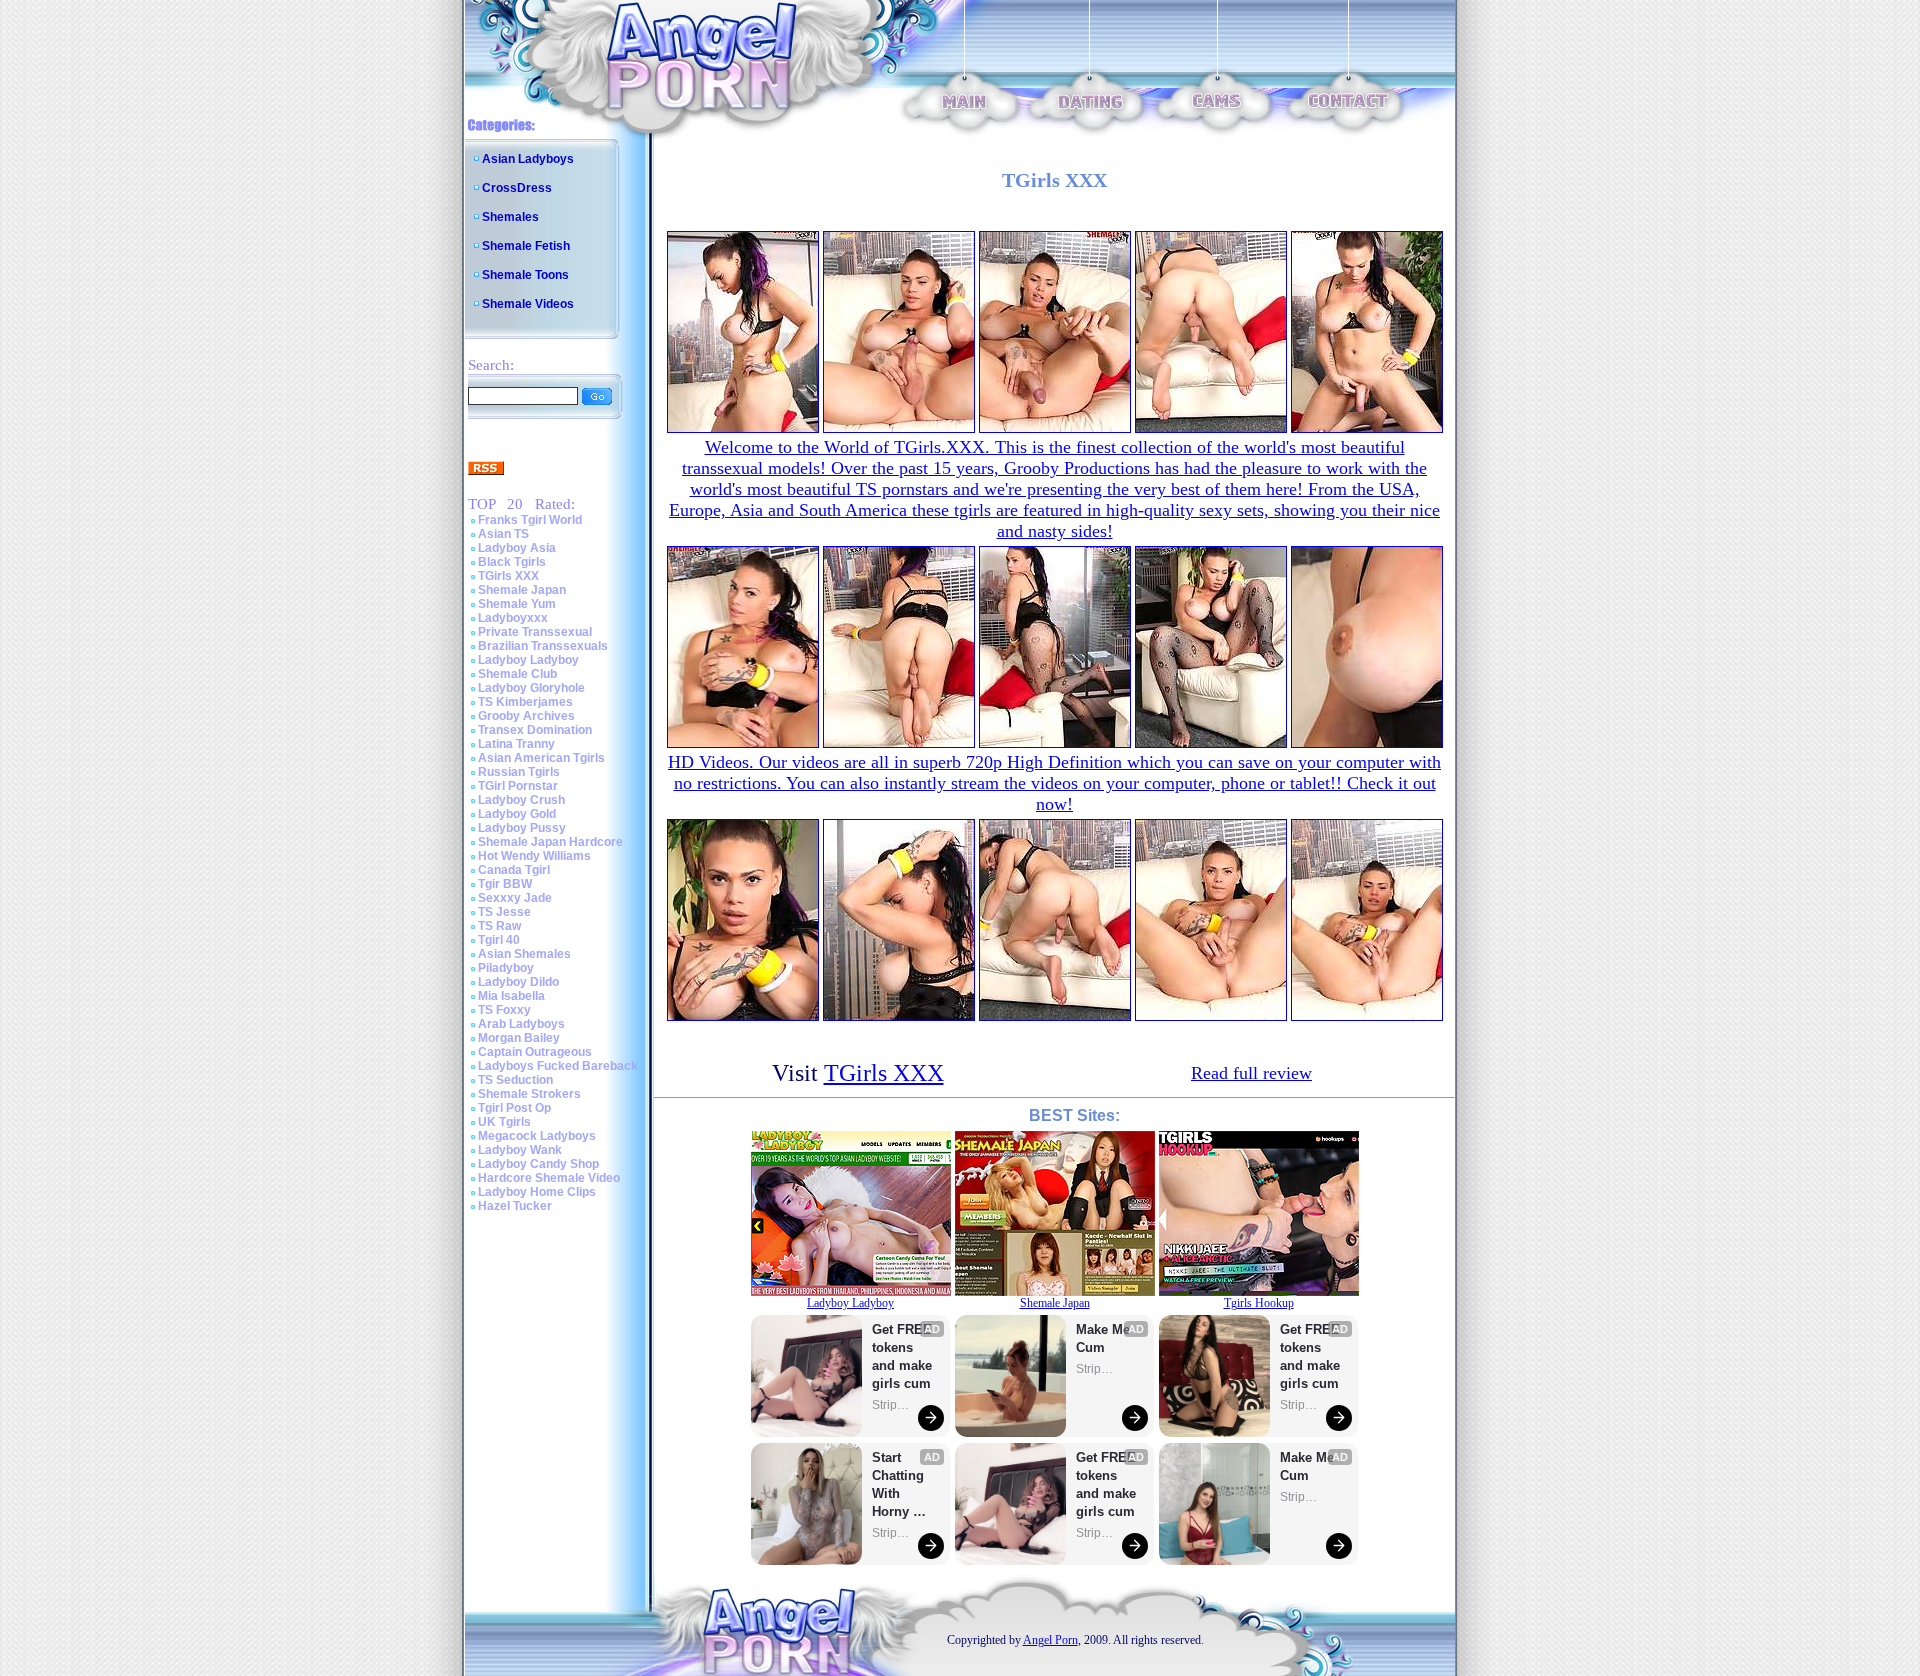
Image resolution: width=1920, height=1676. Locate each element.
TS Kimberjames (525, 702)
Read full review (1251, 1073)
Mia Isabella (511, 996)
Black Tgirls (512, 562)
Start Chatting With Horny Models (900, 1485)
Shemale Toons (525, 275)
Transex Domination (535, 730)
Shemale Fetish (526, 246)
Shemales (510, 217)
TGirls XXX (508, 576)
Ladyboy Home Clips (537, 1192)
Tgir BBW (505, 884)
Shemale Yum (517, 604)
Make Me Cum (1105, 1338)
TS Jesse (504, 912)
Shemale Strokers (529, 1094)
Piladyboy (506, 968)
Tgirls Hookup (1259, 1303)
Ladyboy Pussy (522, 828)
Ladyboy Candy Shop (538, 1164)
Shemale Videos (528, 304)
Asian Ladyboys (528, 159)
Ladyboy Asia (517, 548)
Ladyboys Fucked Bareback (558, 1066)
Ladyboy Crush (521, 800)
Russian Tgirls (519, 772)
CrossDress (517, 188)
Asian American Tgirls (541, 758)
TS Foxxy (504, 1010)
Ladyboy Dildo (518, 982)
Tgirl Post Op (514, 1108)
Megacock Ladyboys (537, 1136)
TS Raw (499, 926)
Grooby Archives (526, 716)
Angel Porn (1050, 1640)
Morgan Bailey (519, 1038)
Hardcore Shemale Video (549, 1178)
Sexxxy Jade (515, 898)
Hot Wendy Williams (534, 856)
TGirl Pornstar (518, 786)
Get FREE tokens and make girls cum (902, 1356)
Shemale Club (517, 674)
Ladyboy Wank (520, 1150)
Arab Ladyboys (521, 1024)
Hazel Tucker (515, 1206)
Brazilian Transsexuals (543, 646)
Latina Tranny (516, 744)
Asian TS (503, 534)
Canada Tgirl (514, 870)
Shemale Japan (522, 590)
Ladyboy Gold (517, 814)
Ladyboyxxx (513, 618)
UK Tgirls (504, 1122)
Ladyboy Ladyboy (528, 660)
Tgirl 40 (499, 940)
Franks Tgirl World (530, 520)
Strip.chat (892, 1405)
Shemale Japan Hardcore (550, 842)
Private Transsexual (535, 632)
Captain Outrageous (535, 1052)
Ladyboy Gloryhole (531, 688)
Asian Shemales (524, 954)
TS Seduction (515, 1080)
